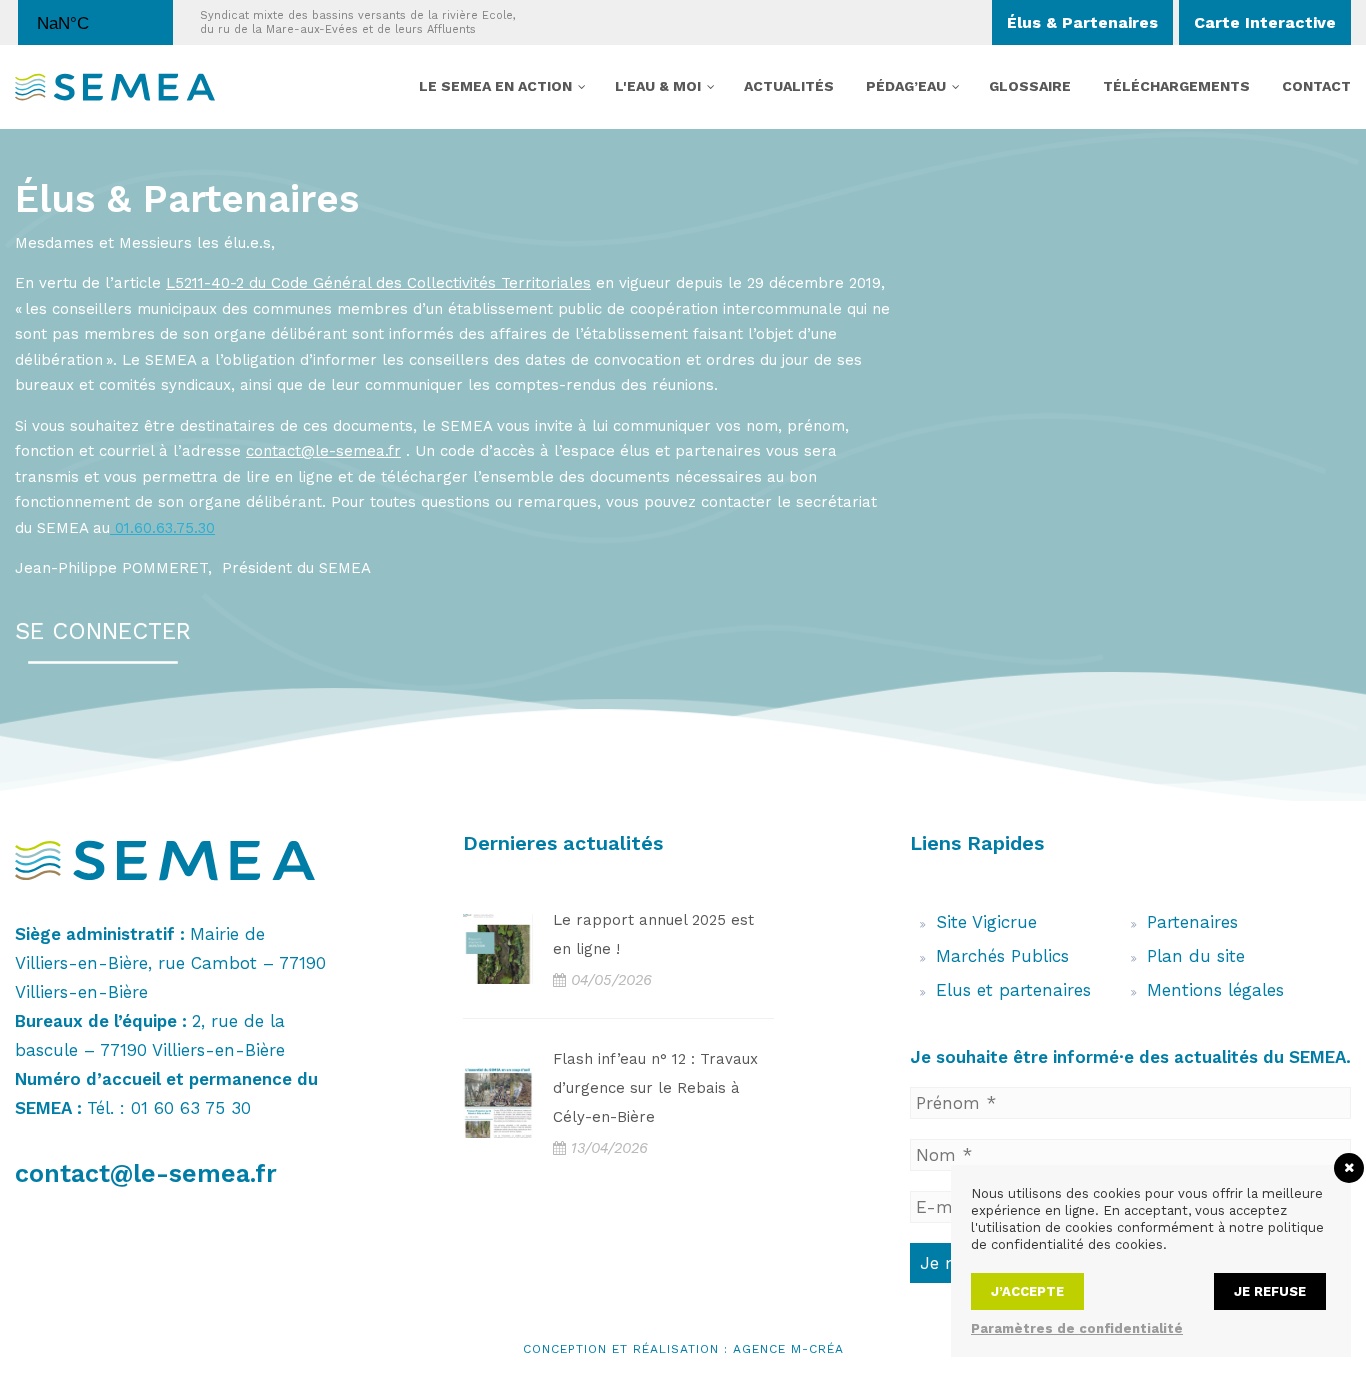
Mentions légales (1215, 990)
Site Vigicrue (986, 922)
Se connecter (103, 631)
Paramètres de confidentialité (1077, 1328)
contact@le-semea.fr (146, 1173)
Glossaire (1030, 86)
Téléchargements (1176, 86)
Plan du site (1196, 956)
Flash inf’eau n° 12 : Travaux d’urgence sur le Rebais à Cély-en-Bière (655, 1088)
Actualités (789, 86)
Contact (1316, 86)
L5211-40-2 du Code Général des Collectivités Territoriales (378, 283)
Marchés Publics (1002, 956)
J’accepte (1027, 1291)
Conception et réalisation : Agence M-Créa (683, 1349)
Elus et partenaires (1013, 990)
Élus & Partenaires (1082, 22)
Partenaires (1192, 922)
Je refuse (1270, 1291)
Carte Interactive (1265, 22)
